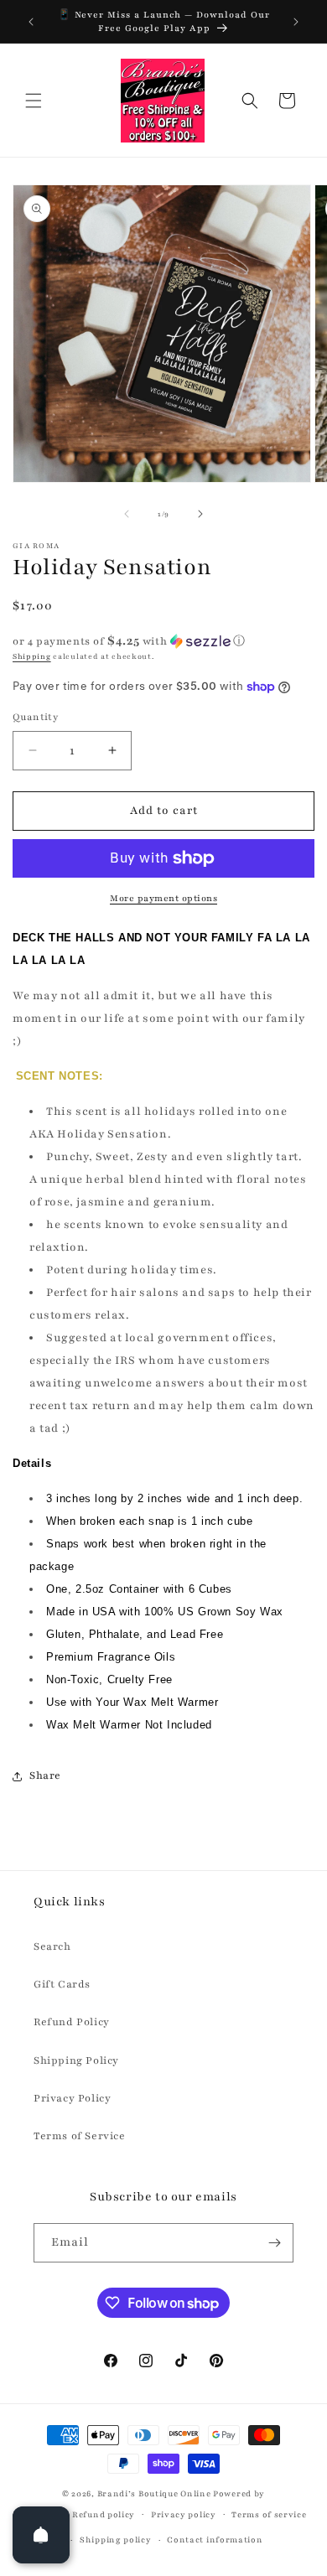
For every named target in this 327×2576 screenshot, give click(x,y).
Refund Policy (72, 2022)
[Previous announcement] (31, 22)
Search (52, 1946)
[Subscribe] (274, 2243)
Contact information (215, 2540)
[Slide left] (127, 514)
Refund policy (104, 2514)
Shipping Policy (76, 2060)
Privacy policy (184, 2514)
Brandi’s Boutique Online (154, 2493)
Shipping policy (116, 2540)
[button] (34, 101)
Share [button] (45, 1775)
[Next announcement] (296, 22)
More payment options (163, 898)
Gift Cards (62, 1984)
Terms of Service (80, 2136)
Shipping (32, 656)
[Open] (41, 2535)
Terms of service (269, 2514)
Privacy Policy (72, 2098)
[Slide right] (200, 514)
